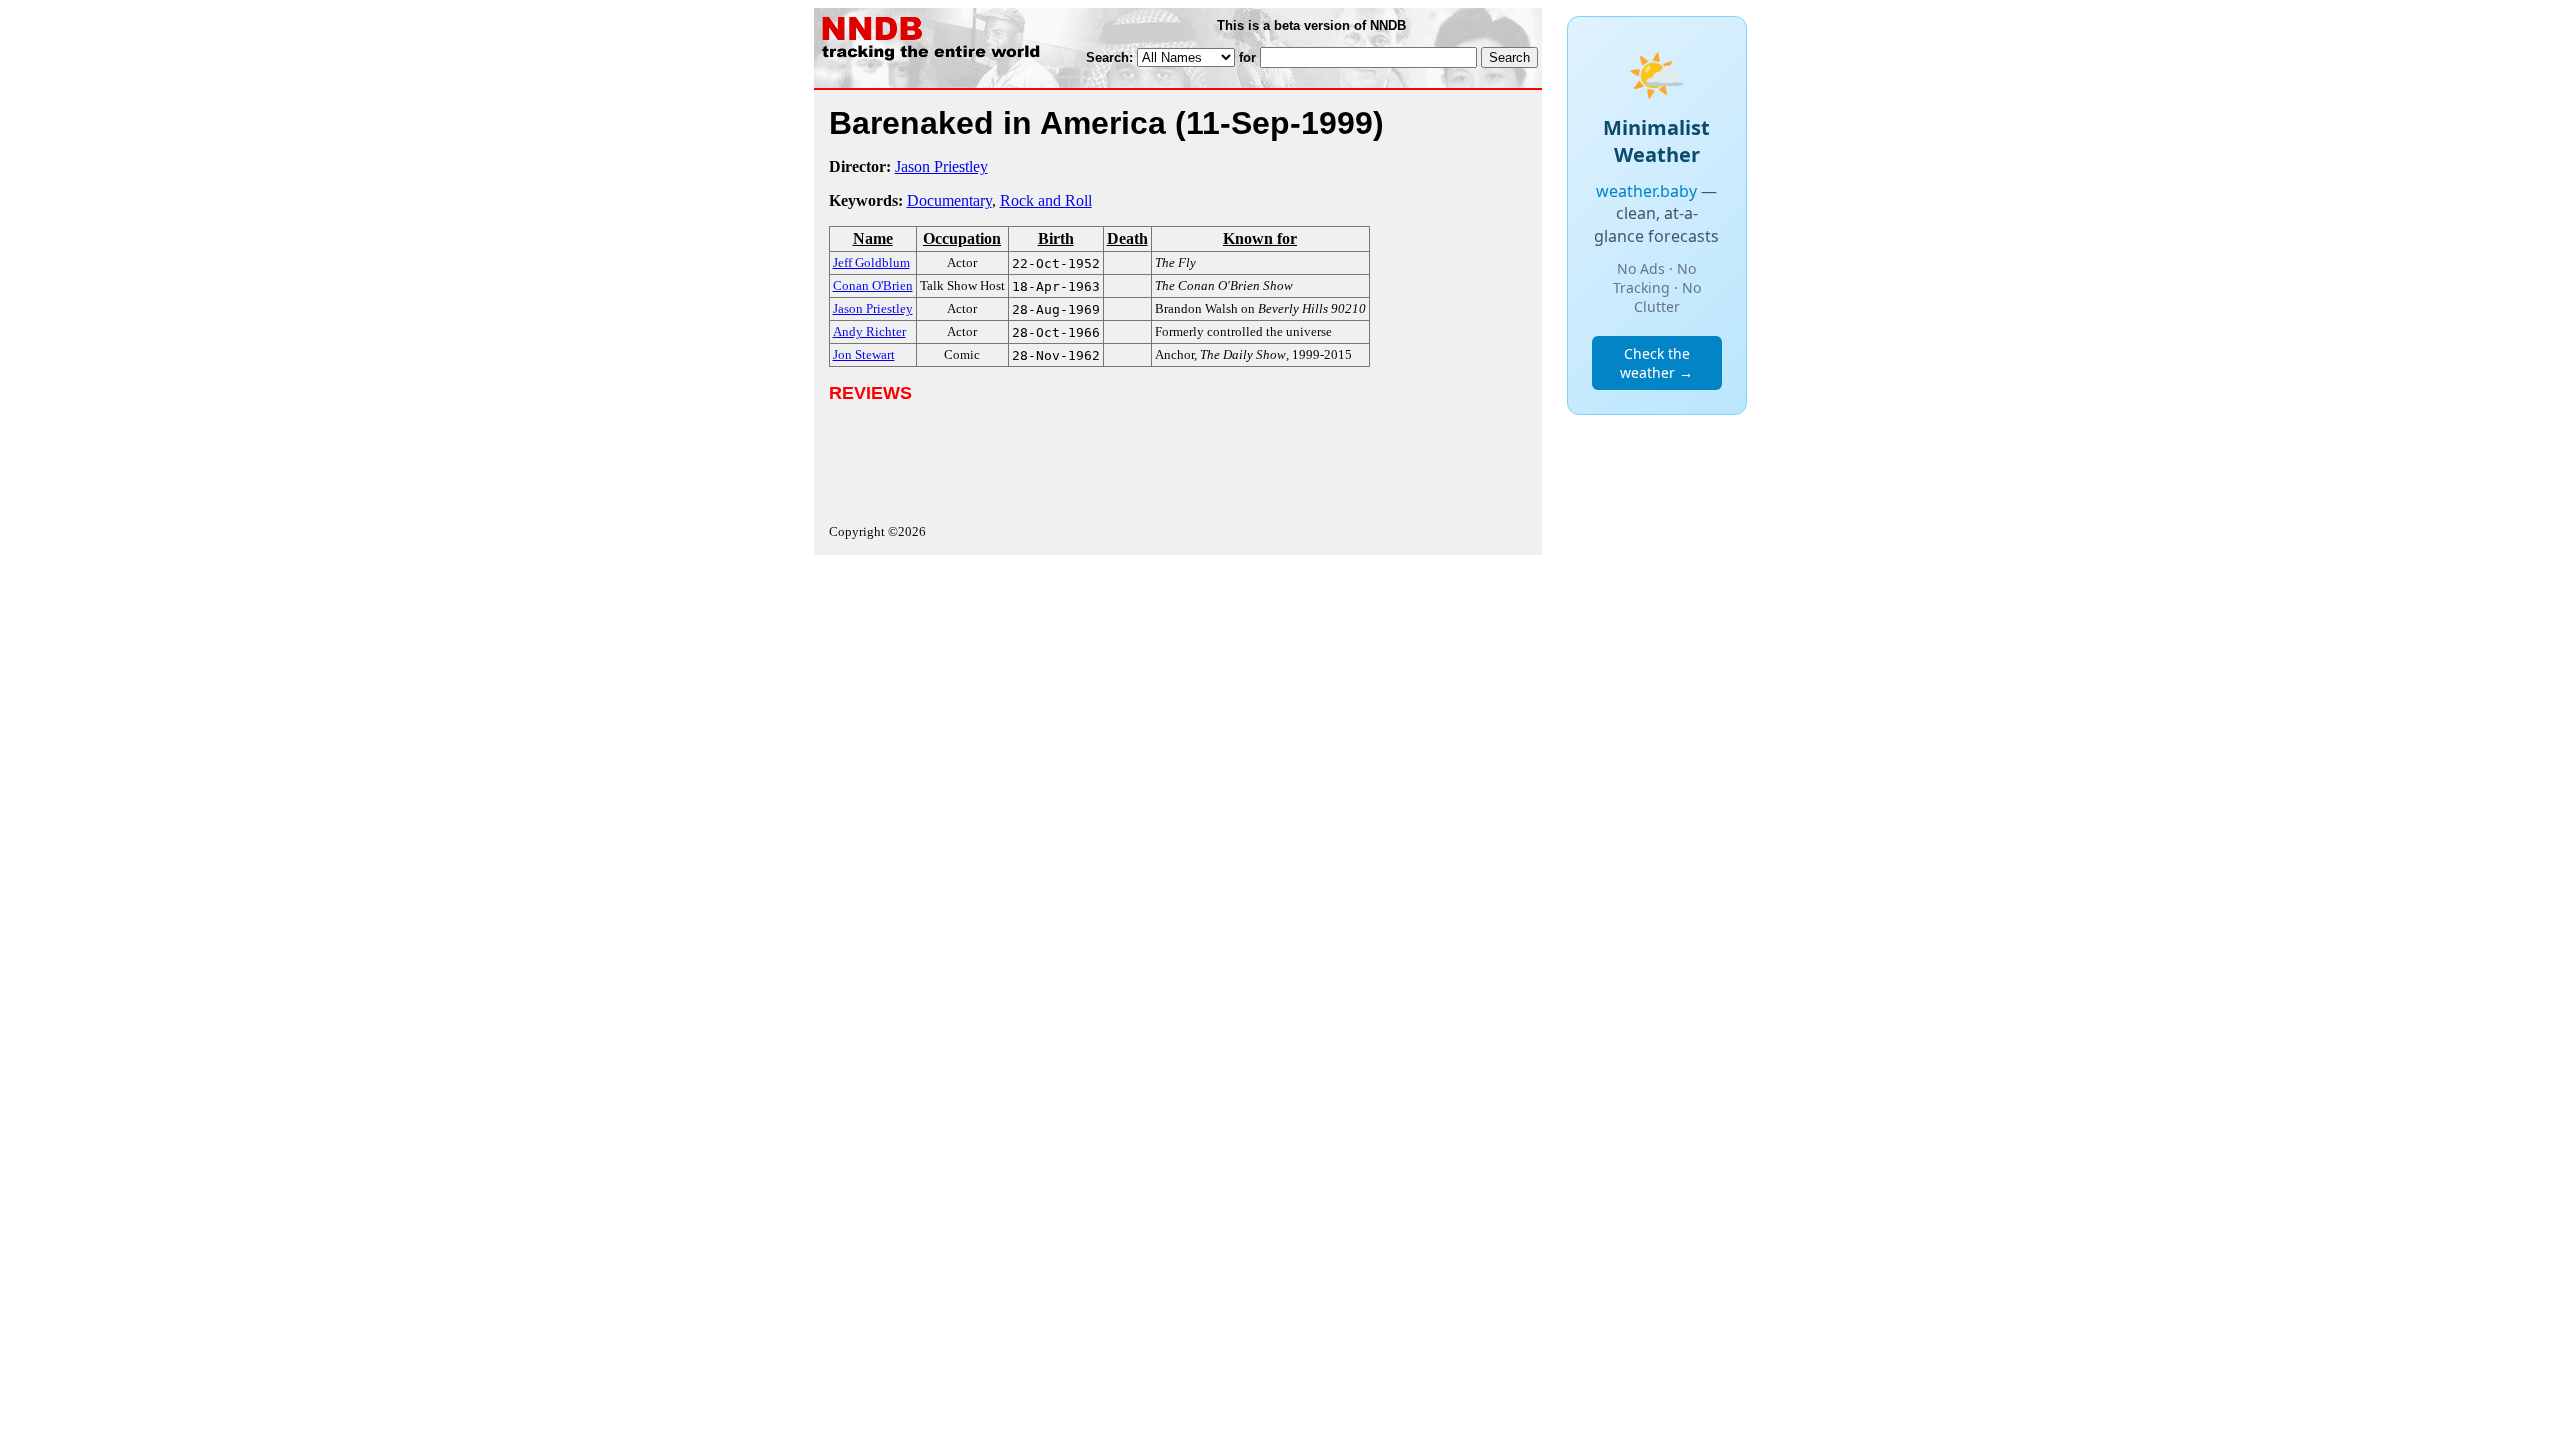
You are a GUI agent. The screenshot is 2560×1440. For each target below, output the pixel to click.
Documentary (949, 200)
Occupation (962, 238)
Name (873, 238)
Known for (1260, 238)
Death (1127, 238)
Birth (1056, 238)
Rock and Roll (1046, 200)
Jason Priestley (941, 166)
